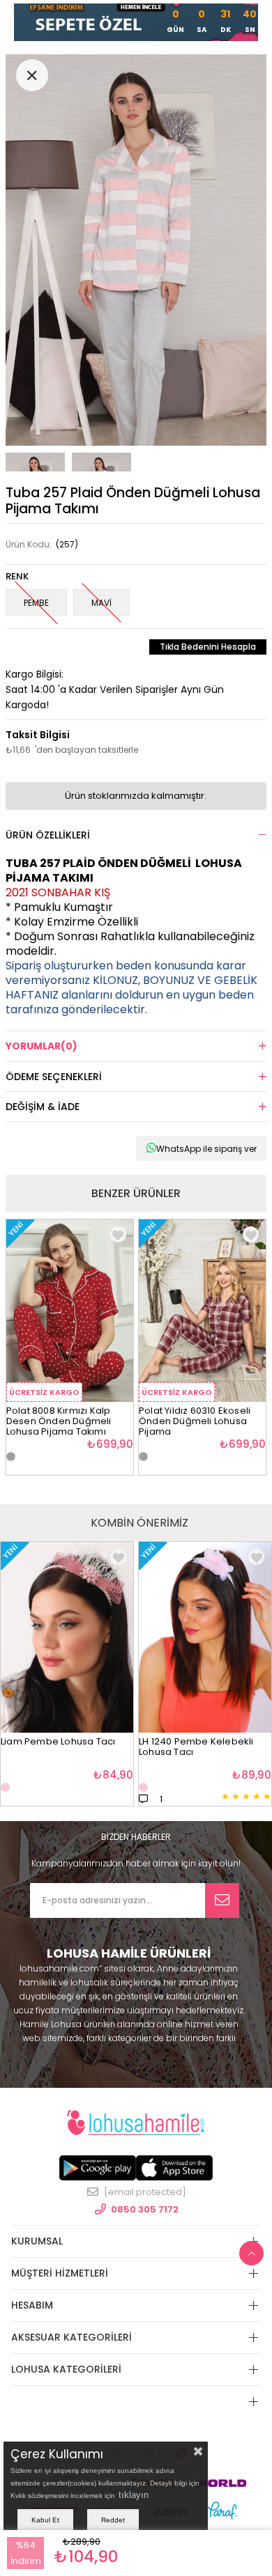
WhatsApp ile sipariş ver (206, 1149)
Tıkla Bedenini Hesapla (208, 647)
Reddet (113, 2520)
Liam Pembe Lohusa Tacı (58, 1742)
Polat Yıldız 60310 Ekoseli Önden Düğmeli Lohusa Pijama (195, 1418)
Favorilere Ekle (118, 1234)
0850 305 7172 (145, 2209)
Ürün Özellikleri (48, 835)
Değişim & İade (43, 1107)
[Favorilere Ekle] (118, 1557)
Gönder (222, 1900)
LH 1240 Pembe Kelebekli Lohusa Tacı (196, 1747)
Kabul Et (45, 2520)
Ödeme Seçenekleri (54, 1077)
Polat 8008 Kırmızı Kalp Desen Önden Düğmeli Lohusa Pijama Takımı (59, 1418)
